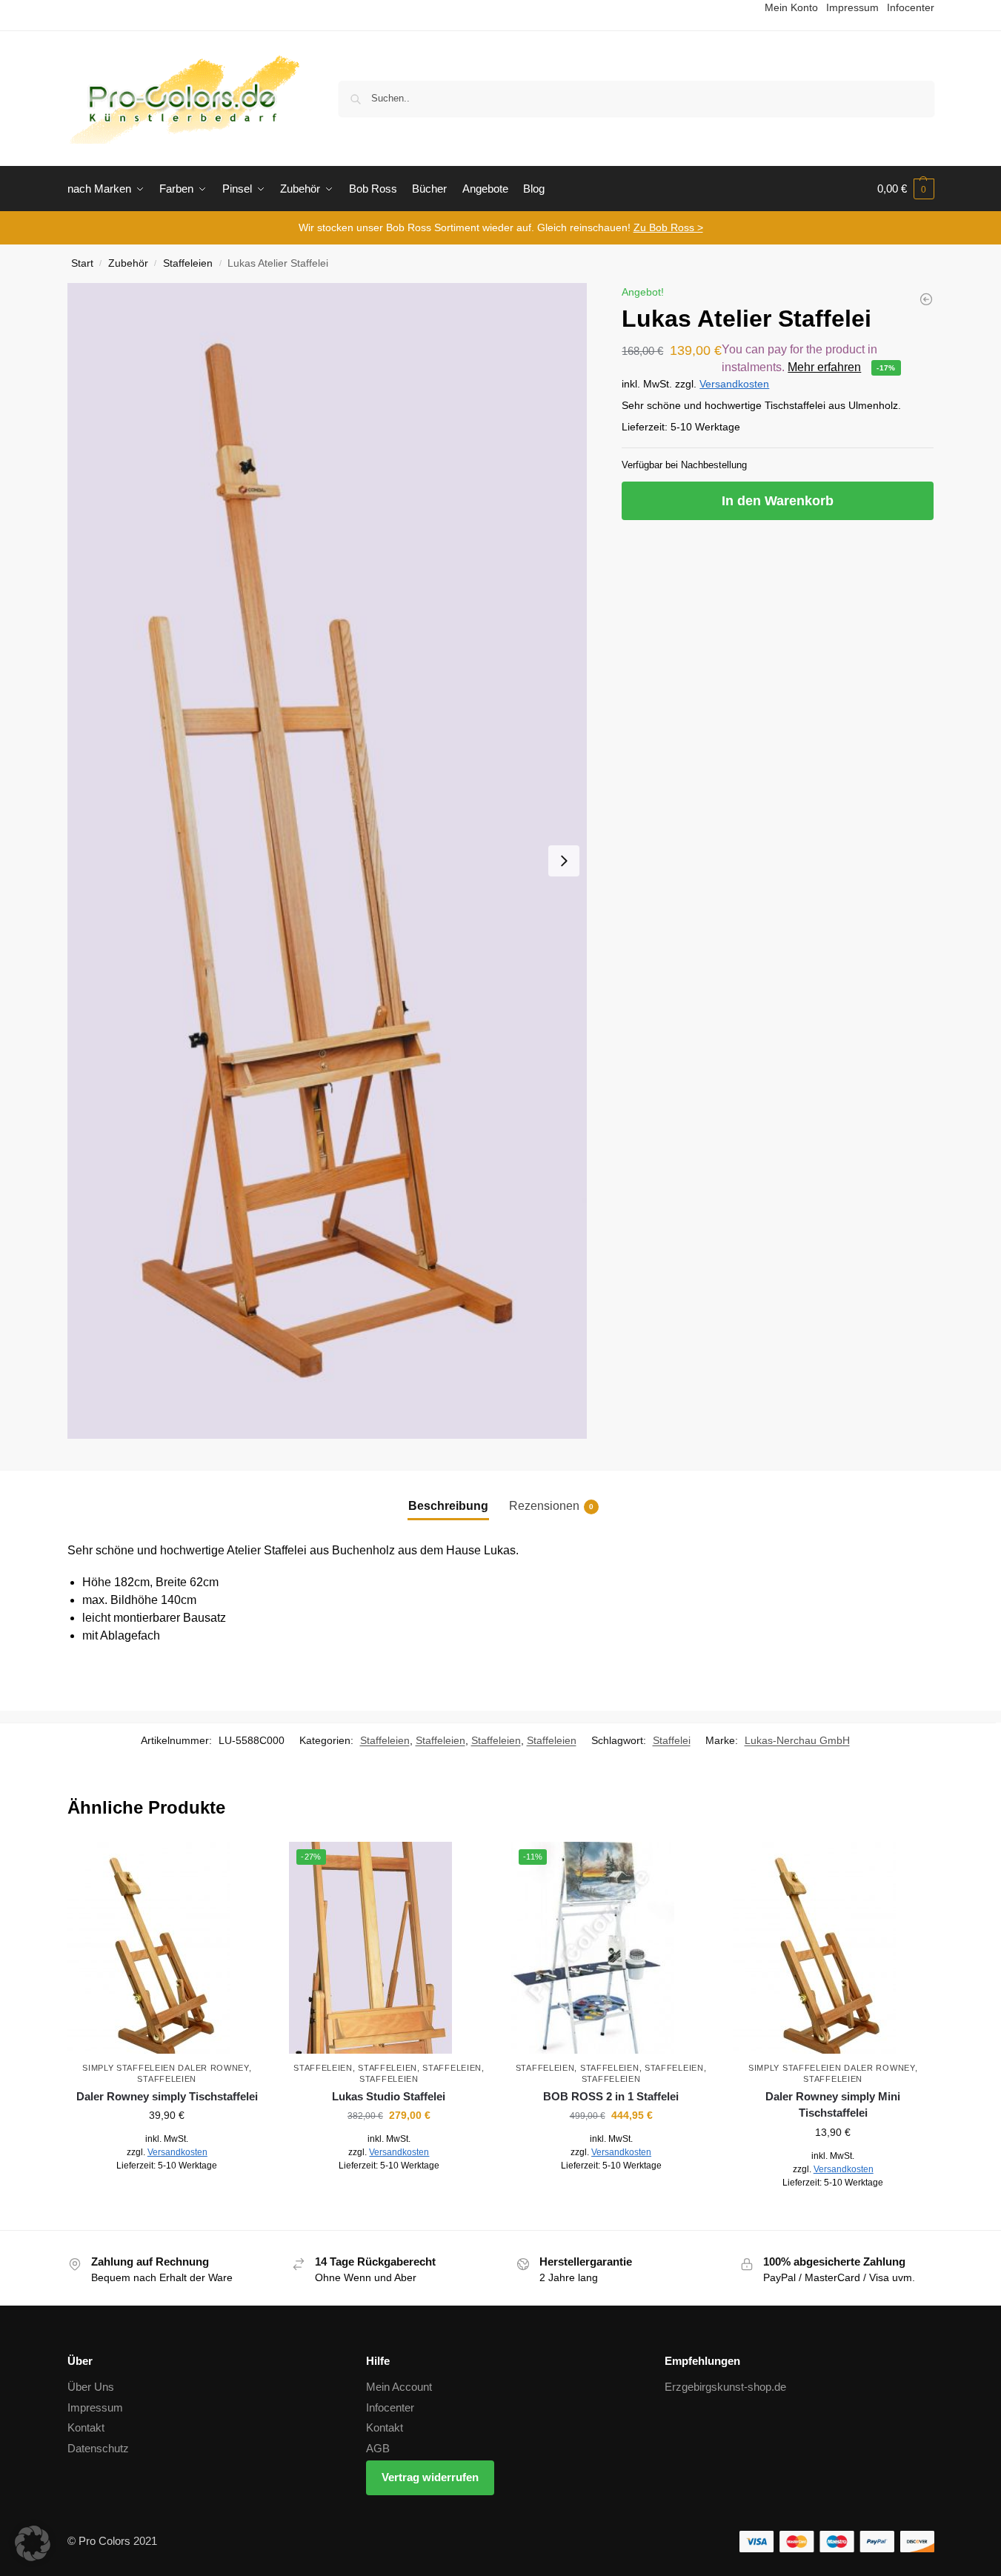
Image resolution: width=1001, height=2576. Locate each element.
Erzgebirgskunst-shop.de (725, 2387)
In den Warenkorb (778, 501)
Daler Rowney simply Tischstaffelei (167, 2096)
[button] (906, 189)
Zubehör (128, 263)
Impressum (95, 2407)
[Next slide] (564, 861)
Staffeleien (188, 263)
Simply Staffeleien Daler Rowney (166, 2068)
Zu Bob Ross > (668, 227)
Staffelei (672, 1740)
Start (82, 263)
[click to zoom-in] (327, 861)
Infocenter (390, 2407)
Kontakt (86, 2427)
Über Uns (91, 2387)
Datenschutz (98, 2448)
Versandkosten (734, 384)
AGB (378, 2448)
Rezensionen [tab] (551, 1506)
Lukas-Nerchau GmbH (797, 1740)
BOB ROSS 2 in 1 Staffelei (611, 2096)
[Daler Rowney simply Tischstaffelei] (167, 1948)
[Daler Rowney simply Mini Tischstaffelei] (926, 299)
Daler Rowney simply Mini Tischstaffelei (833, 2105)
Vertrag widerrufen (430, 2477)
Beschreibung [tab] (448, 1506)
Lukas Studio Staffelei (389, 2096)
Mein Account (399, 2387)
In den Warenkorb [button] (167, 2198)
